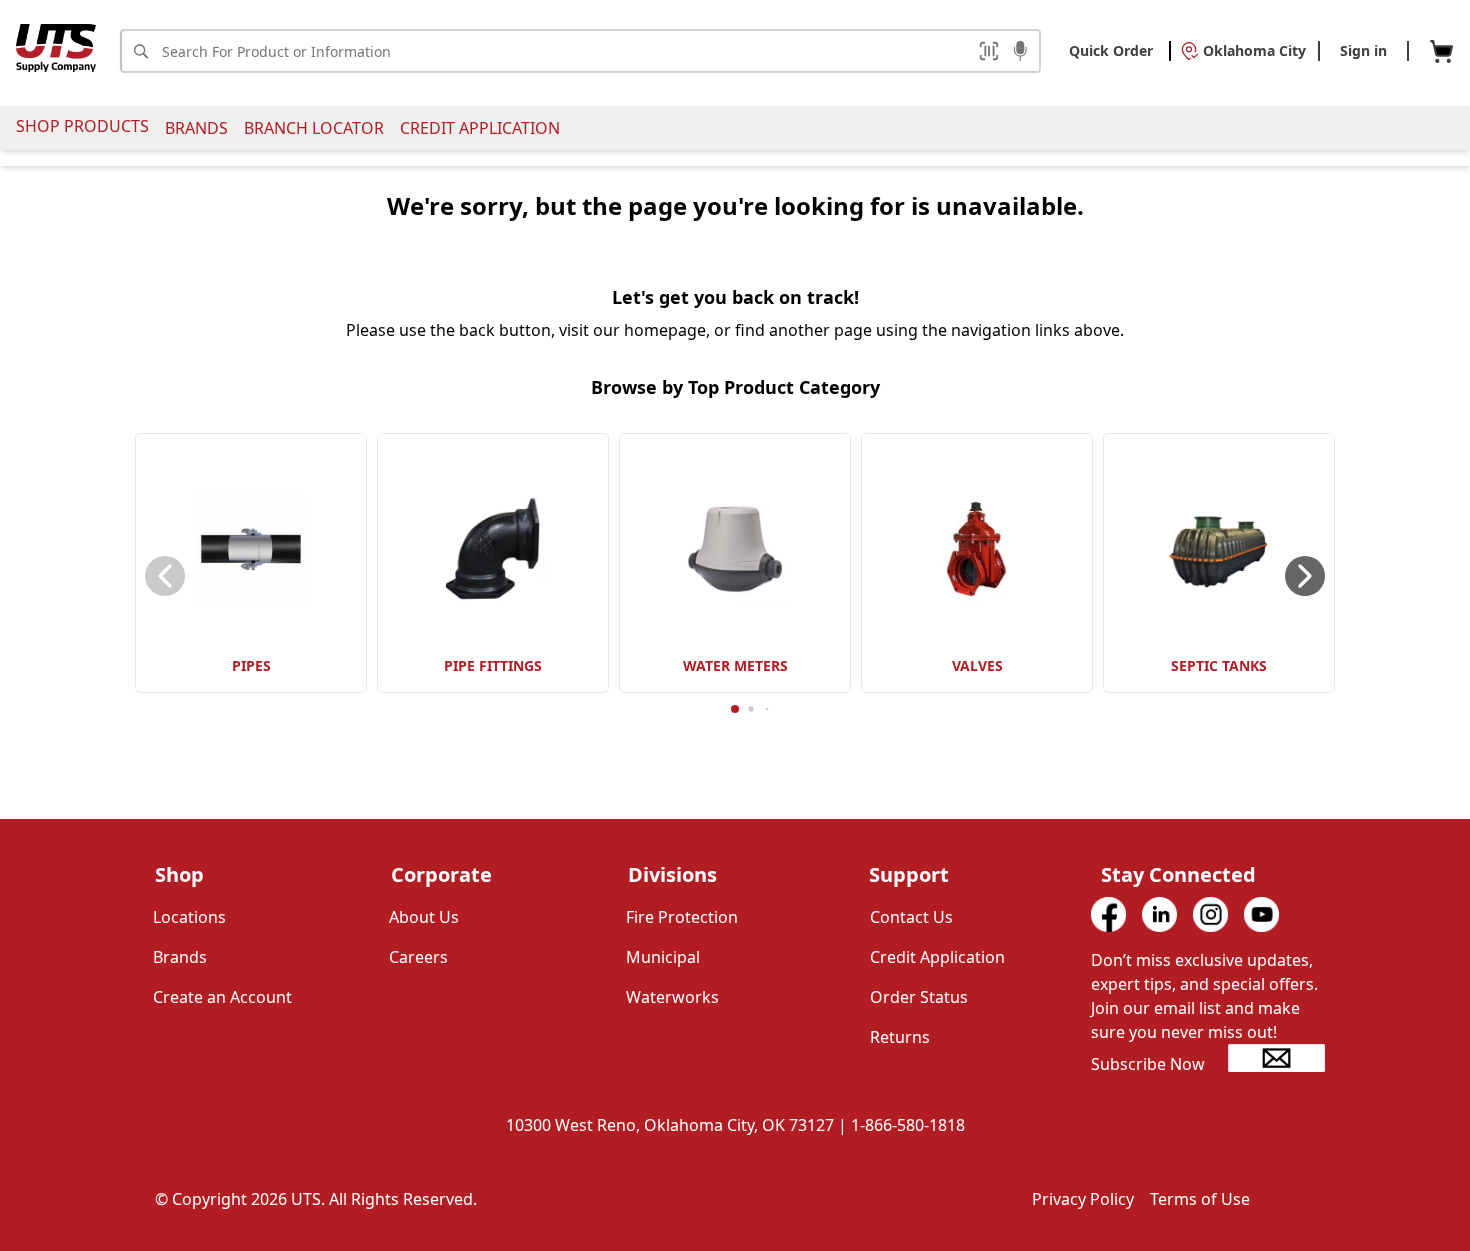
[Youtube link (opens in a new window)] (1261, 914)
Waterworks (672, 997)
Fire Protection (682, 917)
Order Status (919, 997)
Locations (189, 917)
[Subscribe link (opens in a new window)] (1276, 1058)
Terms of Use (1200, 1199)
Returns (900, 1037)
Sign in (1363, 50)
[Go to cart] (1441, 51)
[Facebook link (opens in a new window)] (1108, 914)
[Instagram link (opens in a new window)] (1210, 914)
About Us (424, 917)
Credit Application (480, 128)
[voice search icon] (1020, 53)
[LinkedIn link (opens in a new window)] (1159, 914)
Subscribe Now (1148, 1064)
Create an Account (222, 997)
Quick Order (1111, 50)
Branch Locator (314, 128)
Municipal (663, 957)
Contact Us (911, 917)
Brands (196, 128)
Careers (418, 957)
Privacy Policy (1083, 1199)
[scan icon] (989, 51)
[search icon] (140, 51)
